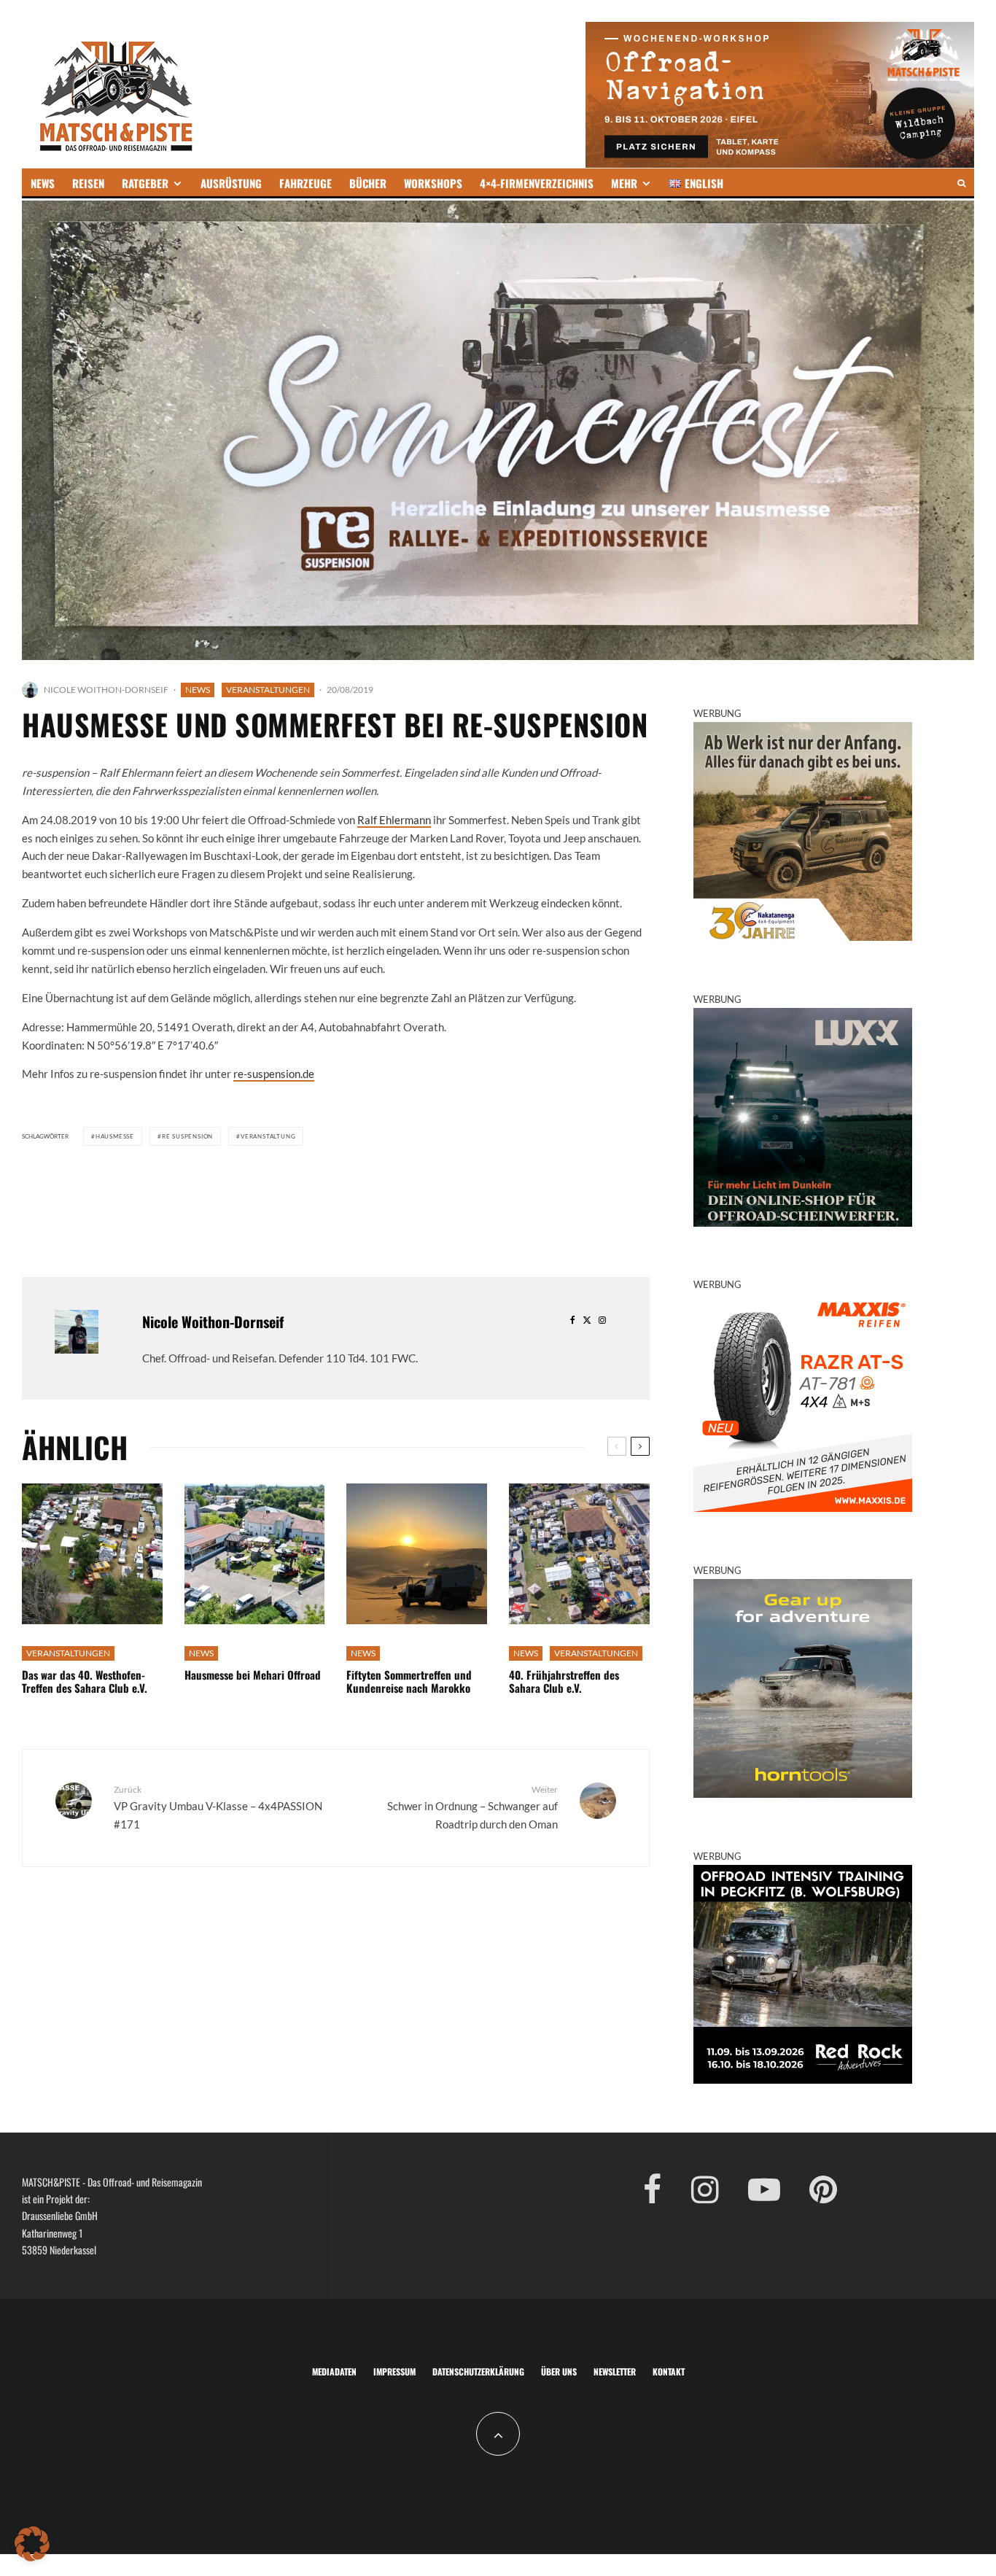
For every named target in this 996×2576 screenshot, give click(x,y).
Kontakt (669, 2371)
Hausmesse (115, 1136)
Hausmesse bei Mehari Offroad (253, 1675)
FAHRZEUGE (306, 183)
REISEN (88, 183)
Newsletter (615, 2371)
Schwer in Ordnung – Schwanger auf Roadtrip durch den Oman (472, 1807)
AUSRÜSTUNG (231, 183)
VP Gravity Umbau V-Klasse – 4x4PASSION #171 (218, 1807)
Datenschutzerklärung (478, 2371)
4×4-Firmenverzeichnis (537, 183)
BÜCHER (368, 183)
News (198, 690)
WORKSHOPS (433, 183)
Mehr (624, 183)
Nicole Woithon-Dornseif (106, 690)
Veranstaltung (268, 1136)
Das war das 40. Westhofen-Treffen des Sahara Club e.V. (85, 1681)
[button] (32, 2544)
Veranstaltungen (268, 690)
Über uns (559, 2371)
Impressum (394, 2371)
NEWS (43, 183)
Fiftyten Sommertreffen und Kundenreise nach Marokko (409, 1681)
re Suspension (187, 1136)
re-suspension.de (274, 1074)
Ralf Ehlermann (394, 820)
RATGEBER (145, 183)
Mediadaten (334, 2371)
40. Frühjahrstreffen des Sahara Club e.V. (564, 1681)
